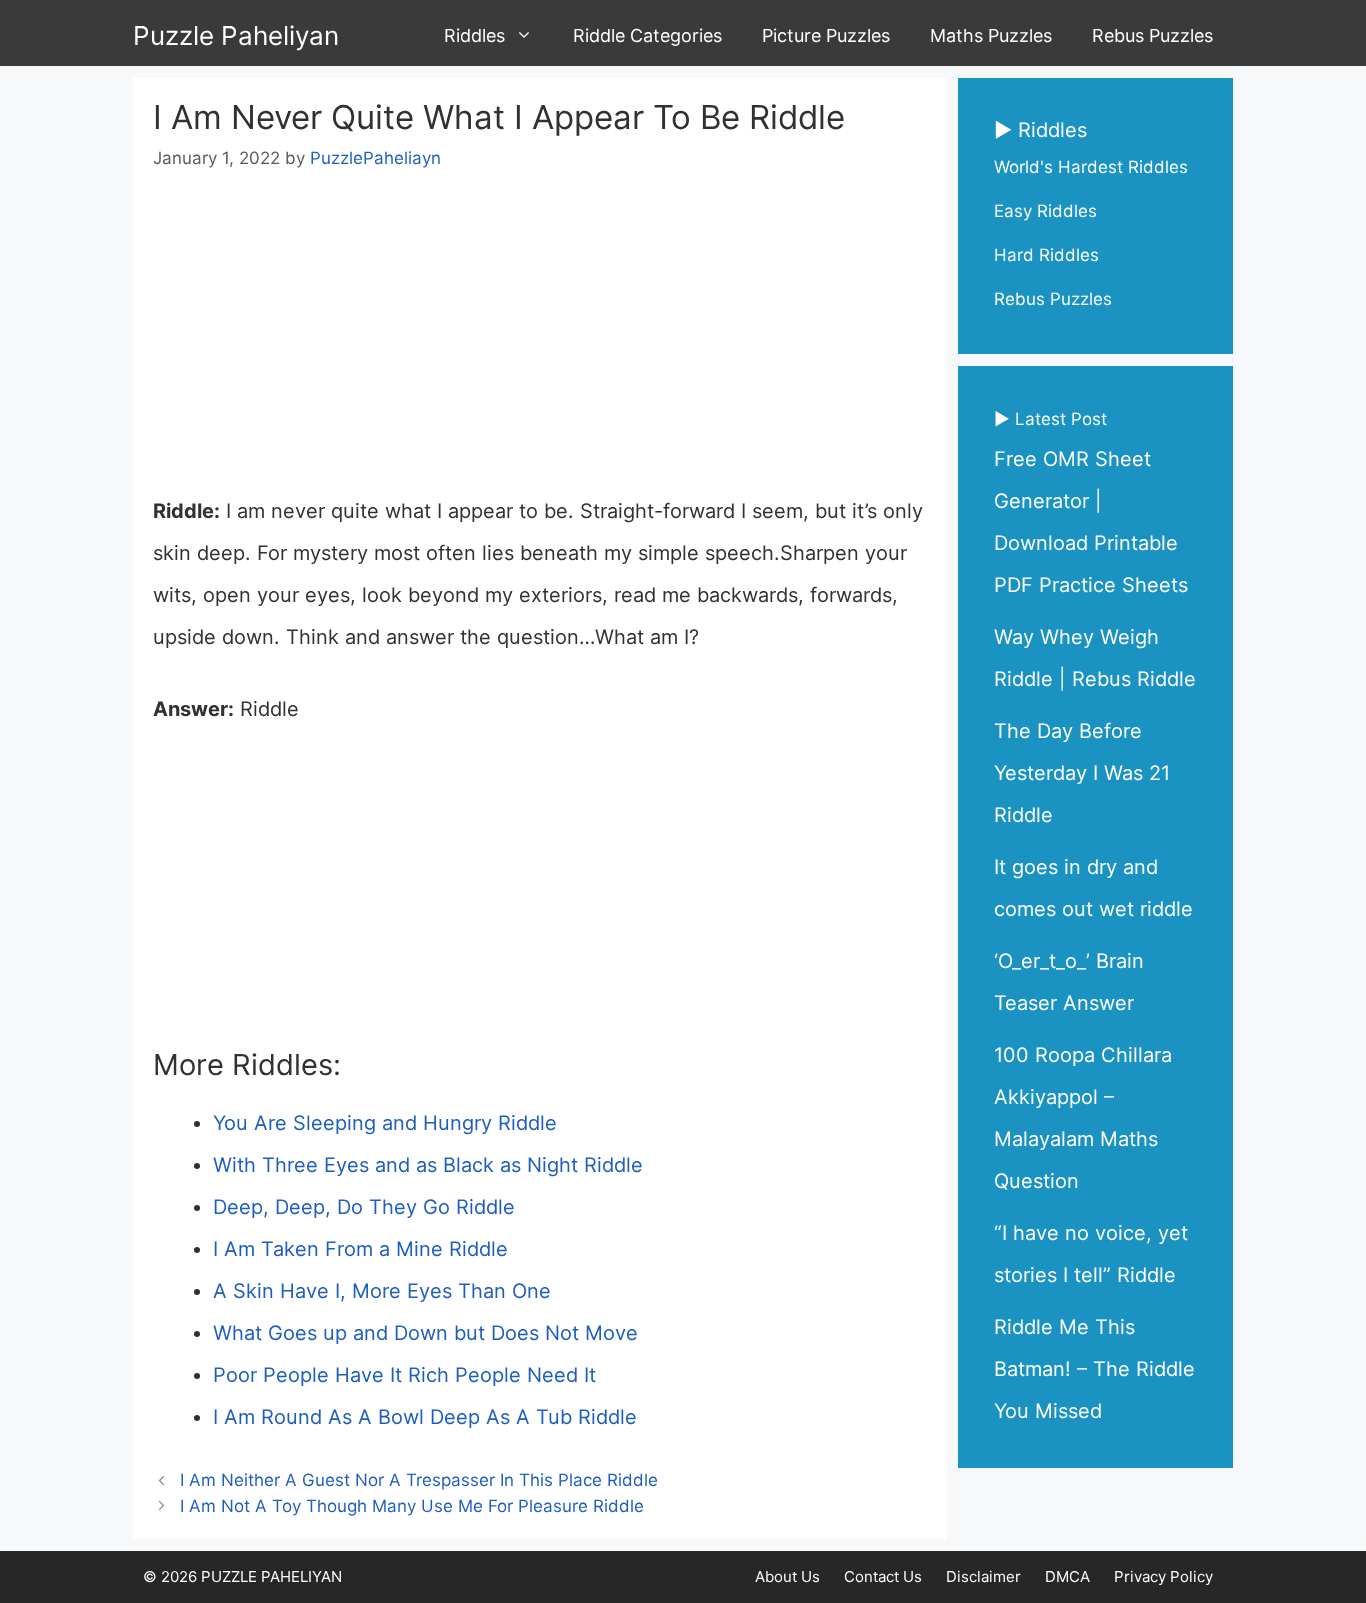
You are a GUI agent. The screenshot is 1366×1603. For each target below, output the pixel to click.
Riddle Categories (647, 35)
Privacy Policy (1163, 1576)
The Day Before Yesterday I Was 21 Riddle (1082, 773)
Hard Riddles (1046, 255)
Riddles (474, 35)
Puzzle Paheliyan (236, 35)
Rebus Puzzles (1152, 35)
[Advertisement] (539, 342)
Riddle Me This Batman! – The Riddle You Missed (1094, 1369)
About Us (787, 1576)
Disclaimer (983, 1576)
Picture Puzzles (826, 35)
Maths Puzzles (991, 35)
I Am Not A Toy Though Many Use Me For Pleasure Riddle (412, 1506)
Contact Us (883, 1576)
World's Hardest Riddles (1091, 167)
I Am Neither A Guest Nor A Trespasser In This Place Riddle (419, 1480)
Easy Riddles (1045, 211)
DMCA (1067, 1576)
